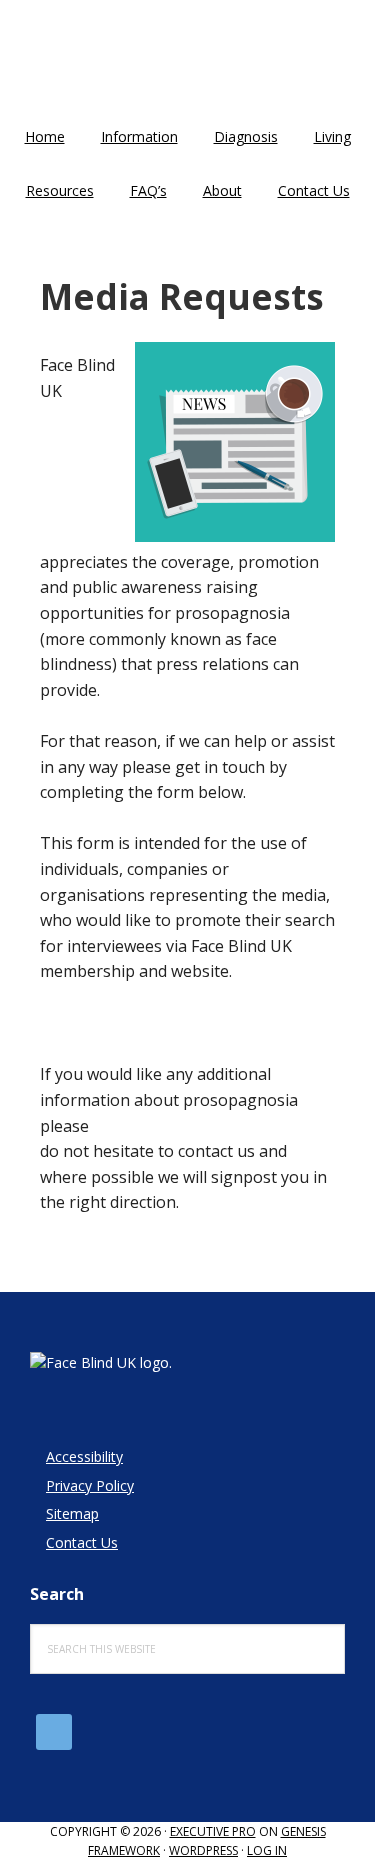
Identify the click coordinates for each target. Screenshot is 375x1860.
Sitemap (72, 1513)
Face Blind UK (188, 60)
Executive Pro (213, 1831)
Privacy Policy (90, 1485)
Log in (267, 1850)
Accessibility (84, 1456)
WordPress (203, 1850)
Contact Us (82, 1542)
